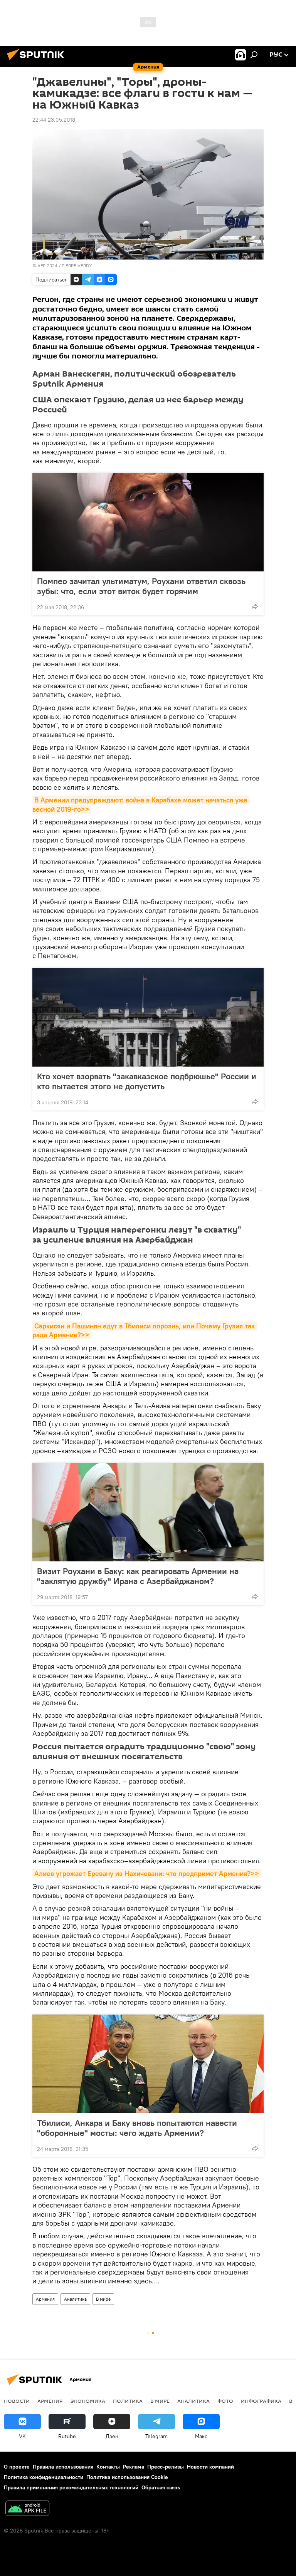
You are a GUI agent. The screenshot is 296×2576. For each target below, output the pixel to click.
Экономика (88, 2401)
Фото (225, 2401)
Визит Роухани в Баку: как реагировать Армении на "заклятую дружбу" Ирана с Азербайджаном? (138, 1576)
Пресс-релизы (166, 2467)
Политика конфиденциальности (44, 2477)
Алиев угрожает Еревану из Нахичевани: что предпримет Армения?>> (147, 1873)
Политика (128, 2401)
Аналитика (75, 2299)
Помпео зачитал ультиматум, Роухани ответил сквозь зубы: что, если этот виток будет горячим (141, 586)
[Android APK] (27, 2509)
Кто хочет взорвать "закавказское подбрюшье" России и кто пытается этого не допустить (147, 1081)
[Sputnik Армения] (38, 61)
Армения (45, 2299)
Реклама (134, 2467)
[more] (255, 606)
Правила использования (63, 2467)
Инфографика (261, 2401)
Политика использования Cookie (127, 2477)
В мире (103, 2299)
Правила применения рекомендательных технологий (71, 2487)
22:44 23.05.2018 (54, 120)
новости (17, 2401)
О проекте (17, 2467)
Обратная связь (161, 2487)
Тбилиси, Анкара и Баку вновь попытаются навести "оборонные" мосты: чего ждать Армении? (137, 2128)
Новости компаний (210, 2467)
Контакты (108, 2467)
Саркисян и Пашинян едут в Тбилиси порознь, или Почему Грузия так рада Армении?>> (145, 1330)
